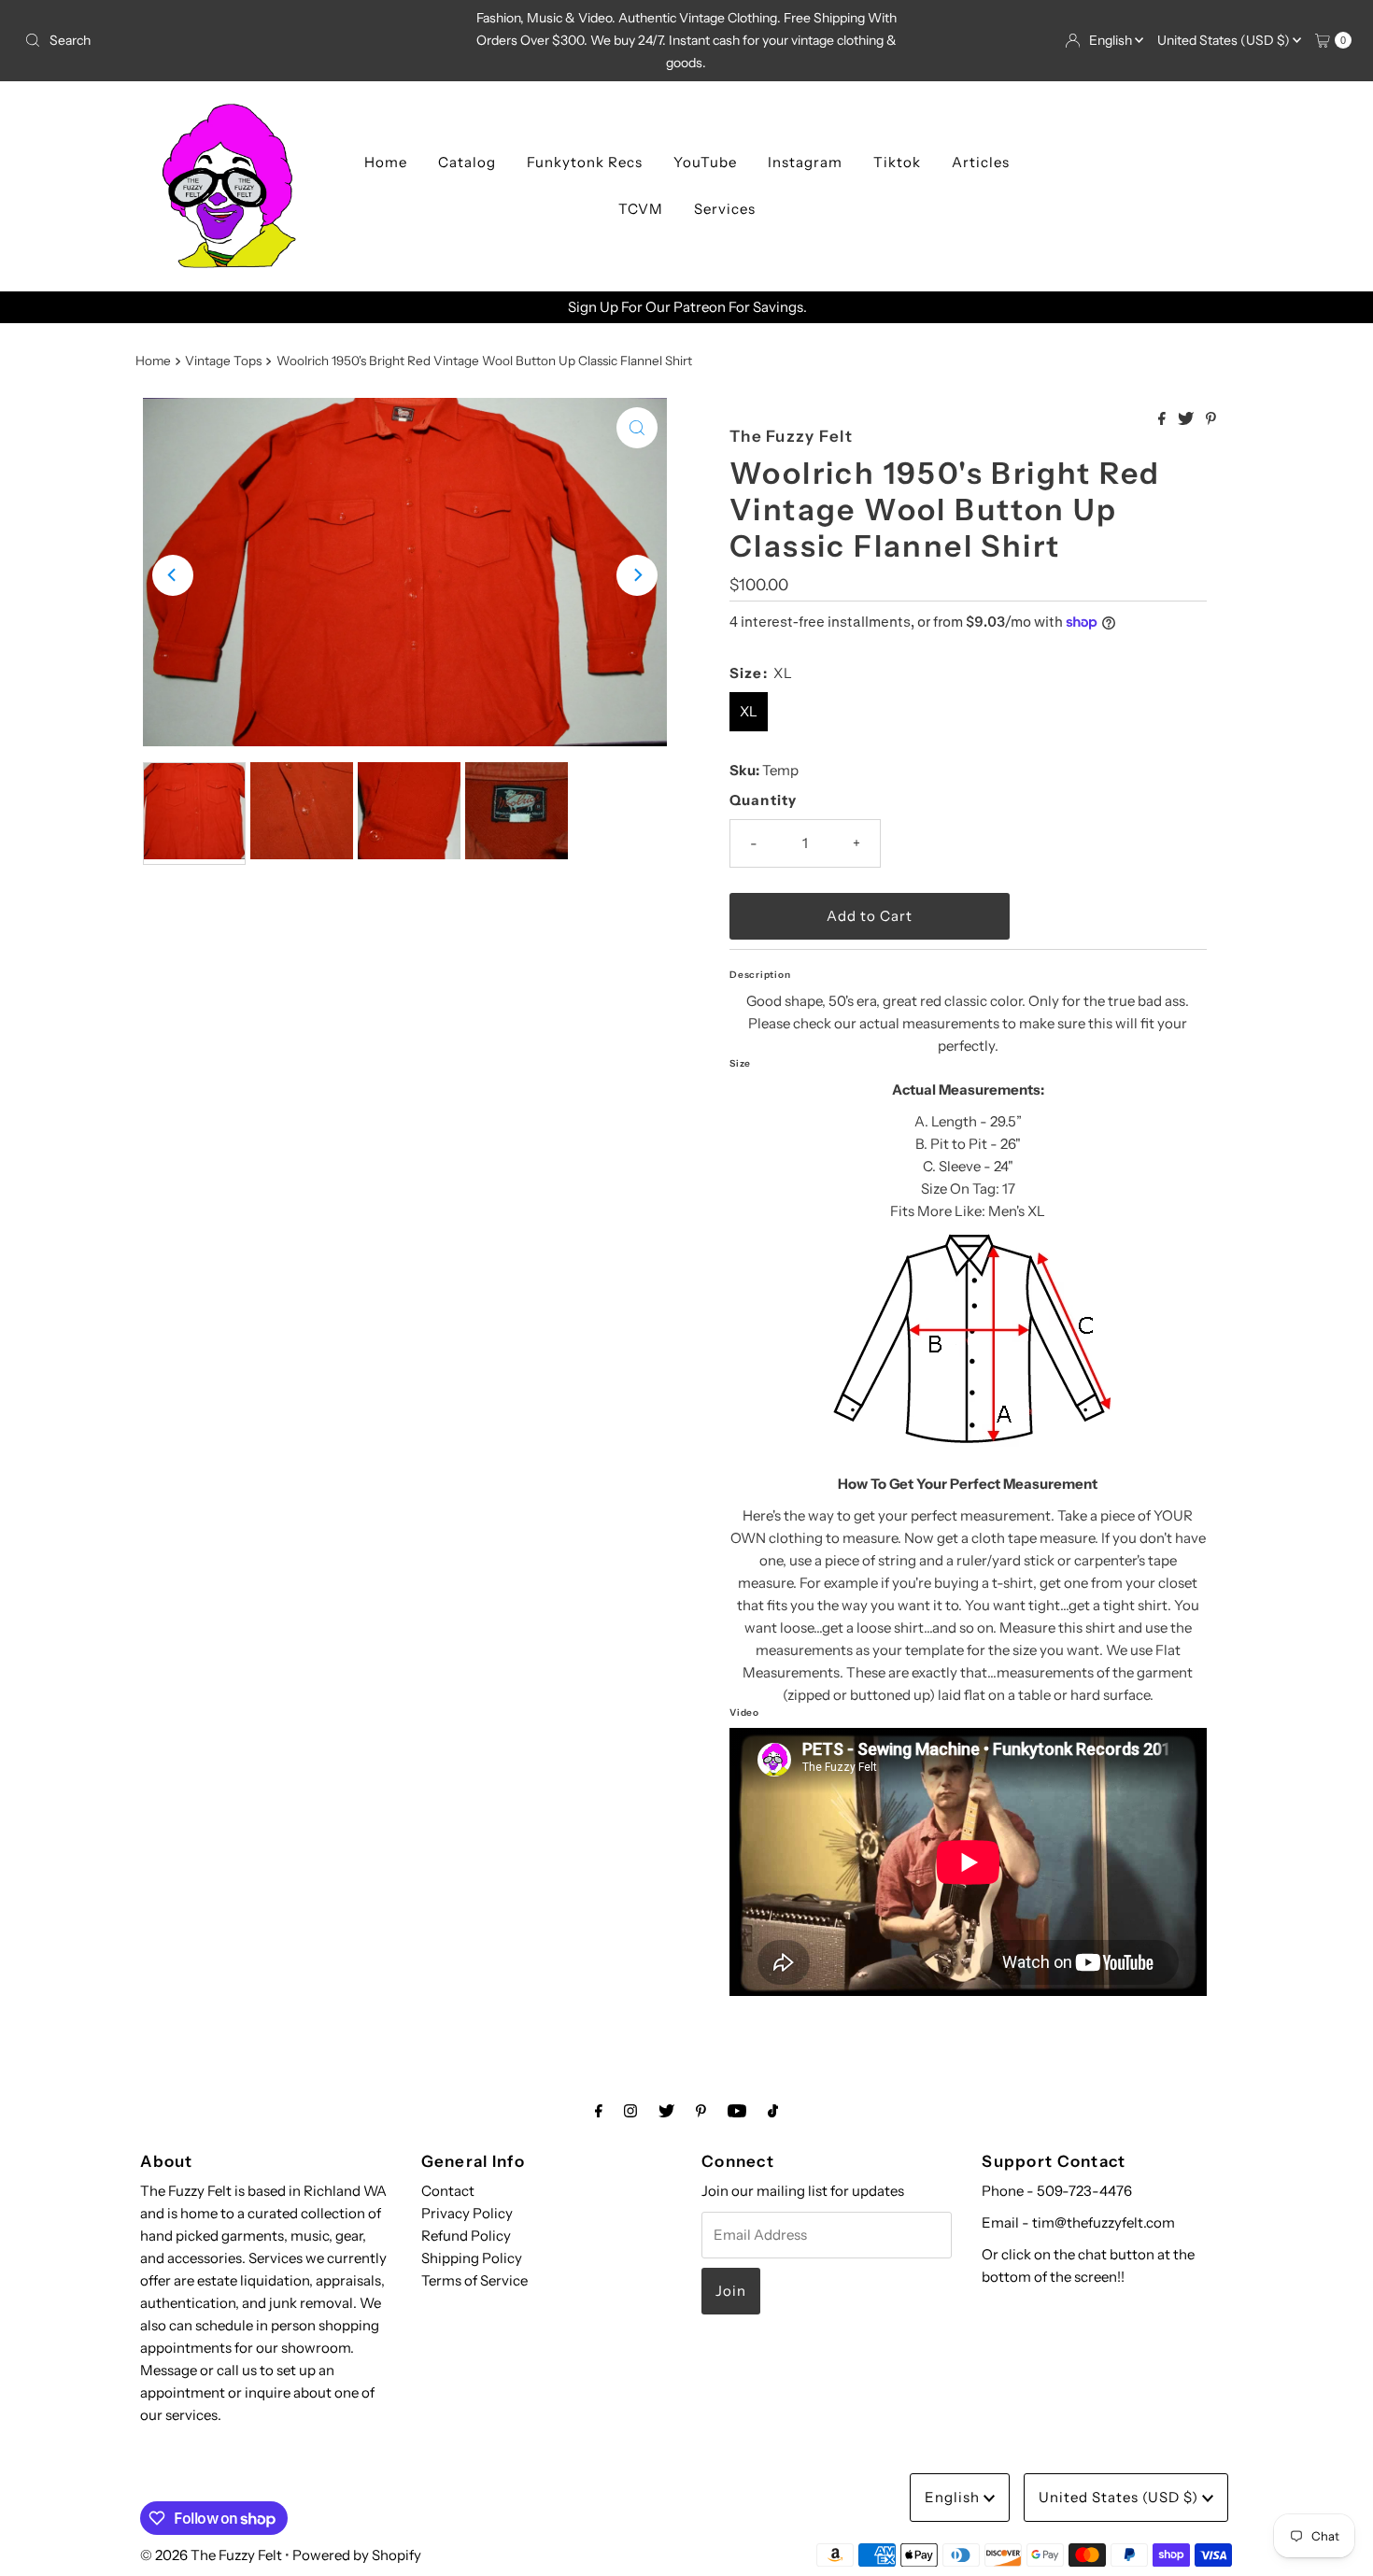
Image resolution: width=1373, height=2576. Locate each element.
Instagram (805, 162)
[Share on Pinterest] (1211, 419)
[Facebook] (599, 2111)
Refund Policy (466, 2236)
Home (386, 162)
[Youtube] (737, 2111)
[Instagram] (630, 2111)
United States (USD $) (1225, 40)
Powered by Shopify (357, 2555)
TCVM (641, 209)
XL (749, 711)
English (1112, 40)
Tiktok (897, 162)
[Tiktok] (773, 2111)
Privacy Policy (467, 2213)
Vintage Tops (223, 361)
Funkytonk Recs (585, 162)
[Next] (637, 575)
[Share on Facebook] (1163, 419)
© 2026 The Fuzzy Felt (211, 2555)
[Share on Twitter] (1187, 419)
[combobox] (235, 40)
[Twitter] (666, 2111)
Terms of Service (474, 2280)
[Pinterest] (701, 2111)
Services (725, 209)
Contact (448, 2191)
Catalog (467, 162)
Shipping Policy (472, 2258)
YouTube (705, 162)
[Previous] (173, 575)
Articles (981, 162)
